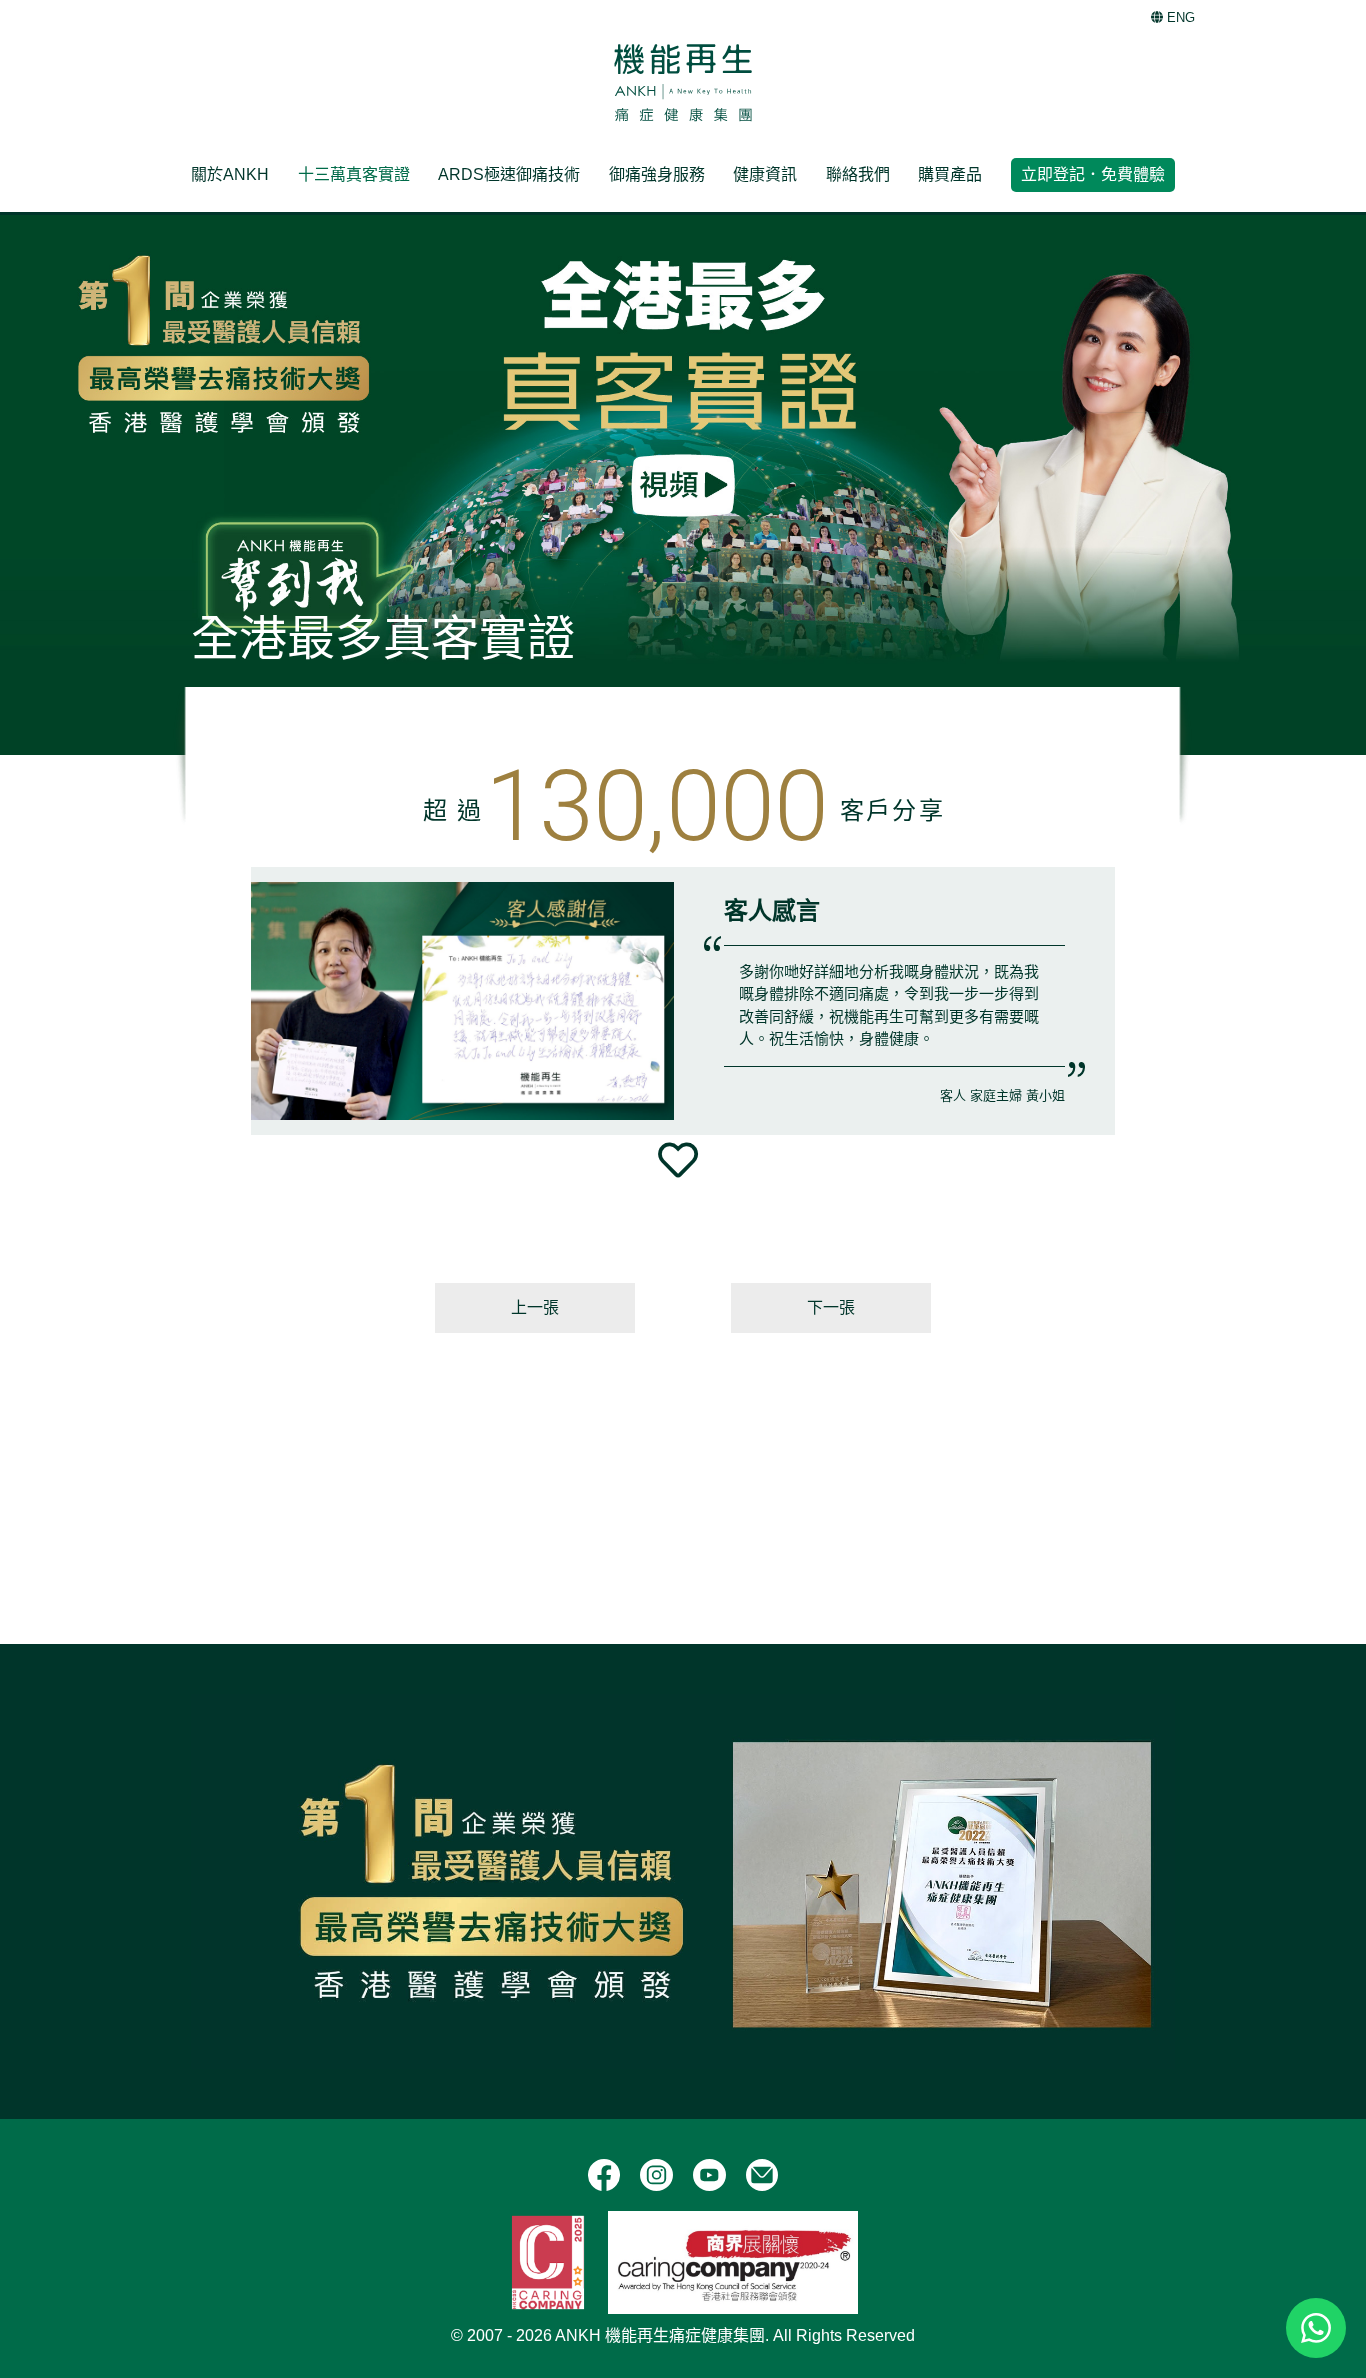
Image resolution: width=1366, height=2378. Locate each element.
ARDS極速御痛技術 (509, 174)
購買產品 (950, 174)
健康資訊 (765, 174)
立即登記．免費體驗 (1093, 174)
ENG (1179, 17)
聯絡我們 (858, 174)
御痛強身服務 (657, 174)
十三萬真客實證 (354, 174)
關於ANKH (230, 174)
